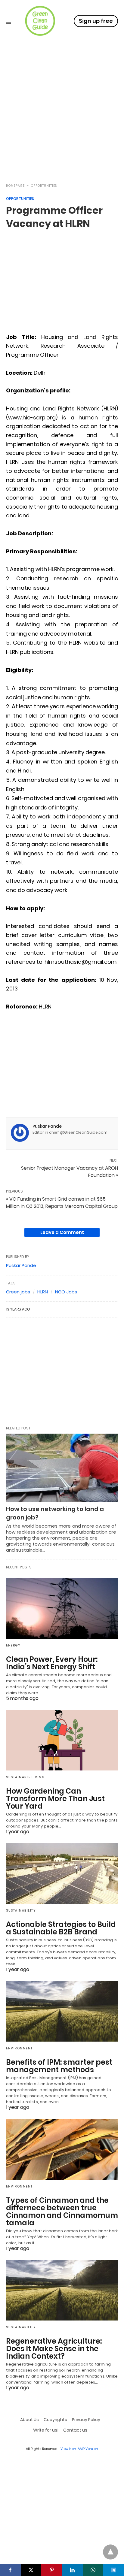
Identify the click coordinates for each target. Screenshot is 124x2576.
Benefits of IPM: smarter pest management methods (59, 2066)
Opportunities (44, 186)
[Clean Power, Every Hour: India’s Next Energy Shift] (62, 1608)
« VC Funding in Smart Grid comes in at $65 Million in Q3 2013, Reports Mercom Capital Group (62, 1203)
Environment (19, 2048)
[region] (62, 125)
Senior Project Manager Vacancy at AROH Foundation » (70, 1172)
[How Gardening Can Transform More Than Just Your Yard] (62, 1740)
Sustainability (21, 1911)
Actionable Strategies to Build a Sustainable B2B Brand (61, 1928)
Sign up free (96, 21)
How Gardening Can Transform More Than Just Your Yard (55, 1799)
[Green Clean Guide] (40, 21)
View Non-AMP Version (79, 2449)
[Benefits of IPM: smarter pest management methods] (62, 2011)
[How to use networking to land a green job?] (62, 1468)
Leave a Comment (62, 1232)
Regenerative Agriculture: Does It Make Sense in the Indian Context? (54, 2349)
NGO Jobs (66, 1292)
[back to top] (110, 2552)
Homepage (15, 186)
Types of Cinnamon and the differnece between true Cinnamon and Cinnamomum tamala (62, 2212)
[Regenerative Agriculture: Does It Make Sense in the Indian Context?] (62, 2290)
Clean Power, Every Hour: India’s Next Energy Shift (52, 1663)
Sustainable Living (25, 1777)
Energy (13, 1645)
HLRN (43, 1292)
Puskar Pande (47, 1126)
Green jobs (18, 1292)
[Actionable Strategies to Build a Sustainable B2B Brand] (62, 1873)
